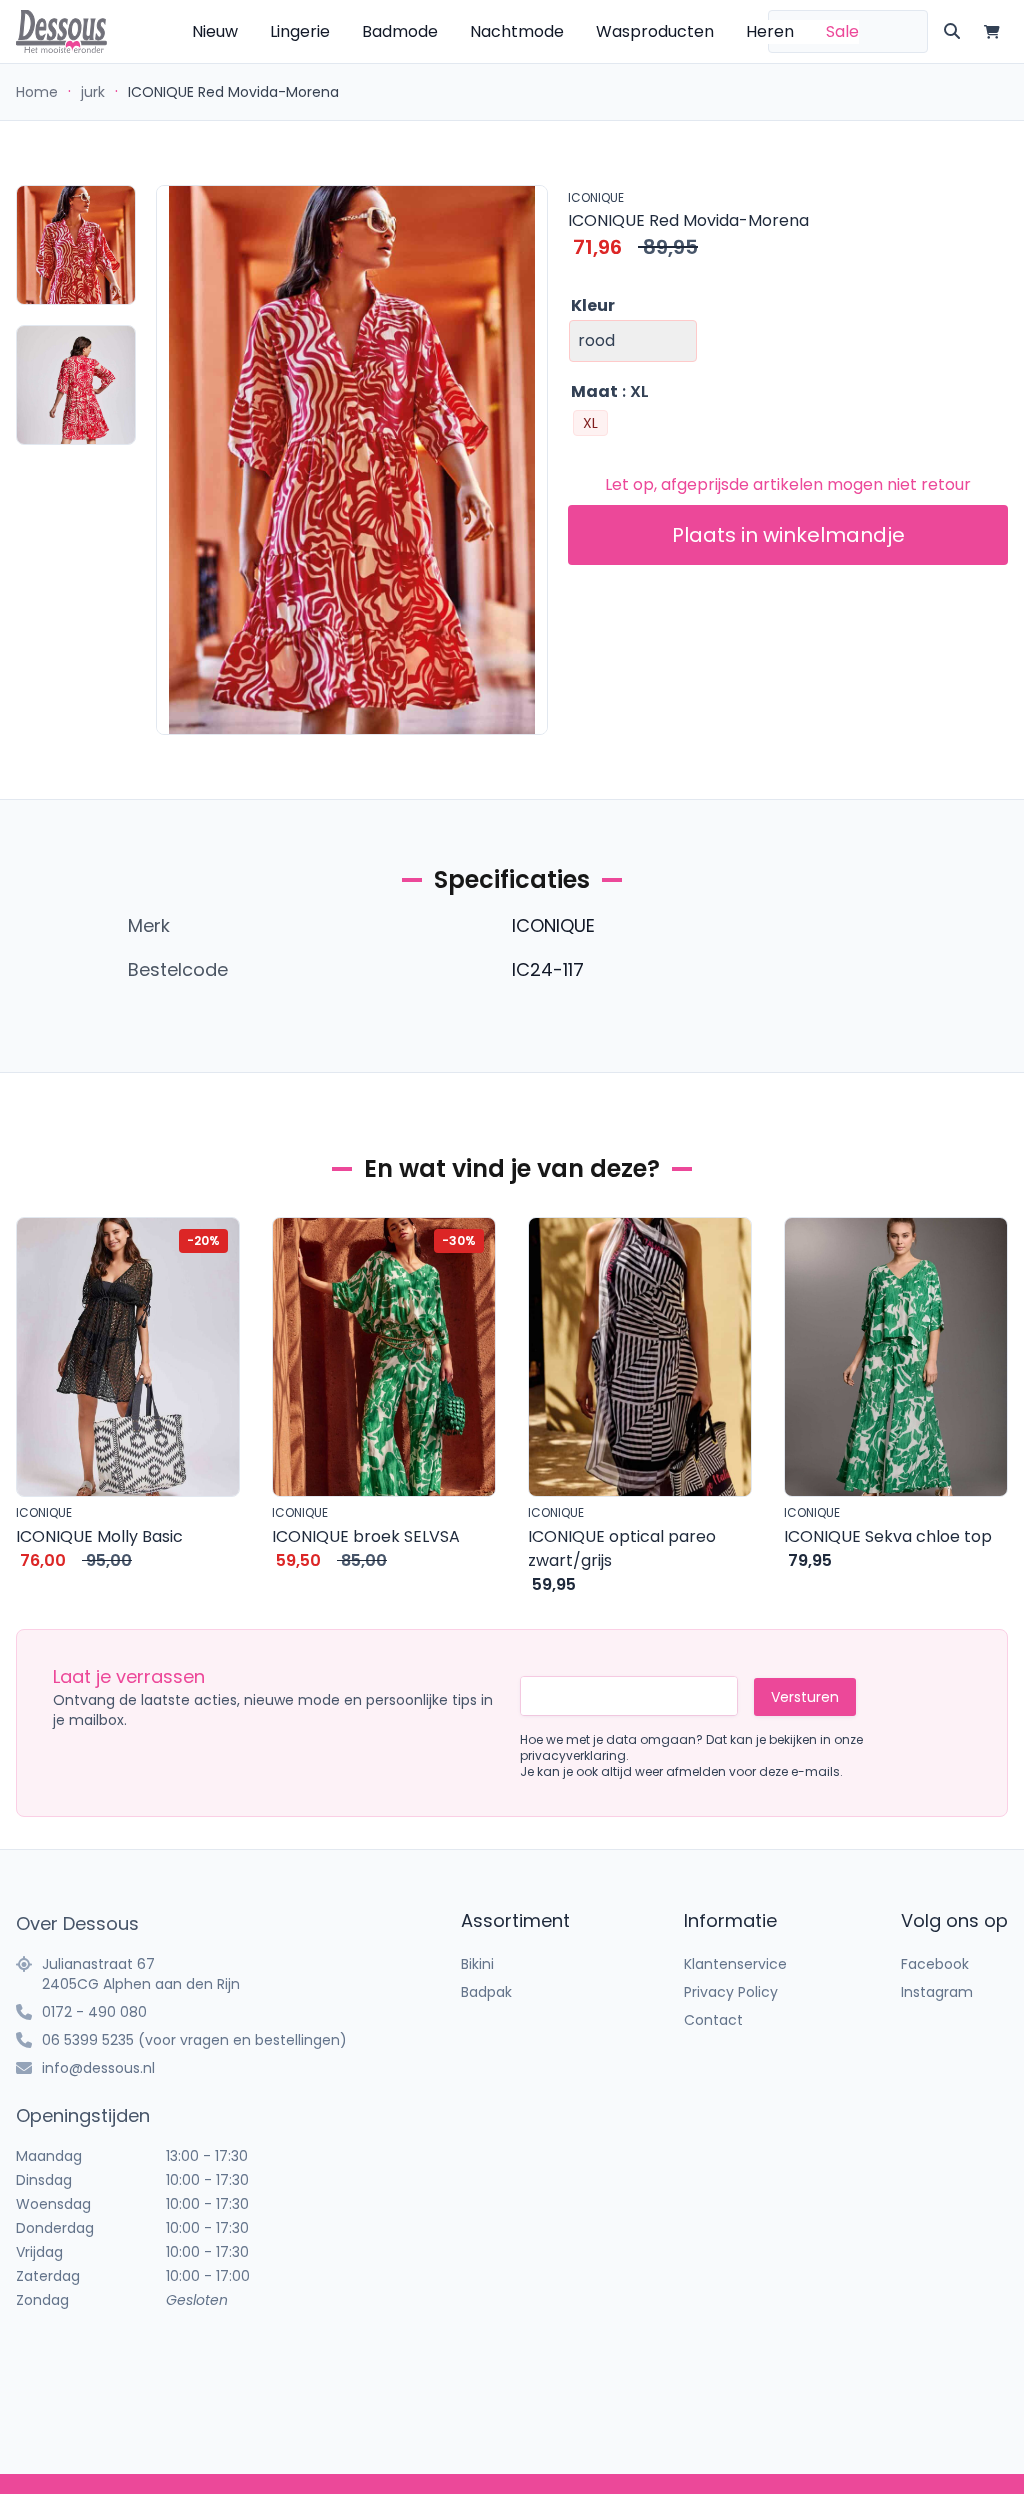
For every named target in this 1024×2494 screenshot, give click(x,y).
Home (37, 92)
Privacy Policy (731, 1992)
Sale (842, 31)
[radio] (590, 423)
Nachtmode (517, 31)
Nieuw (215, 31)
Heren (770, 31)
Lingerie (300, 31)
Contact (713, 2020)
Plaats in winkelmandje (788, 535)
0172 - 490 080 (94, 2012)
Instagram (937, 1992)
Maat (594, 391)
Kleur (593, 305)
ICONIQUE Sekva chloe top (888, 1536)
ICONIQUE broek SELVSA (366, 1536)
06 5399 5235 (88, 2040)
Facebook (935, 1964)
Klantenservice (735, 1964)
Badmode (400, 31)
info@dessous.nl (98, 2068)
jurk (93, 92)
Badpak (486, 1992)
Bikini (477, 1964)
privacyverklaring (573, 1755)
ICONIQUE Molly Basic (99, 1536)
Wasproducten (655, 31)
